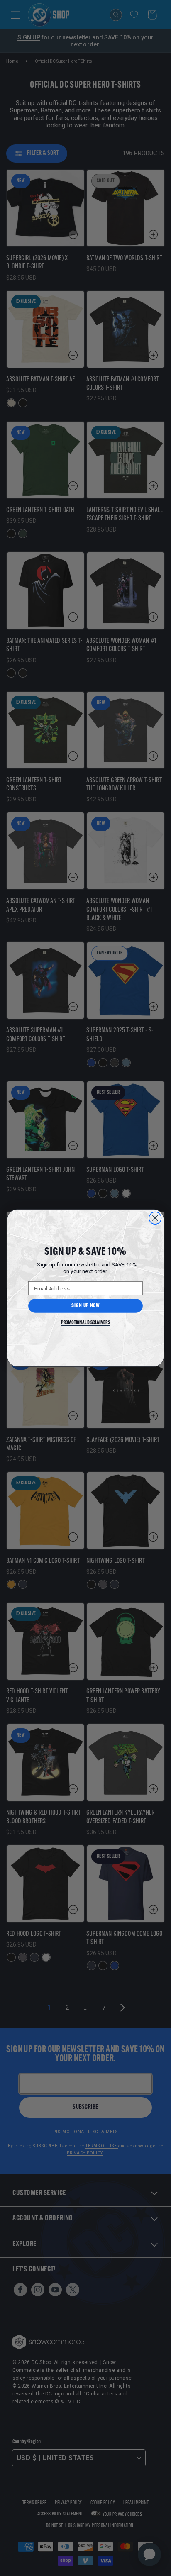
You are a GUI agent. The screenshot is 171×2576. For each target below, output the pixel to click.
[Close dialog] (155, 1218)
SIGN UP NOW (85, 1306)
